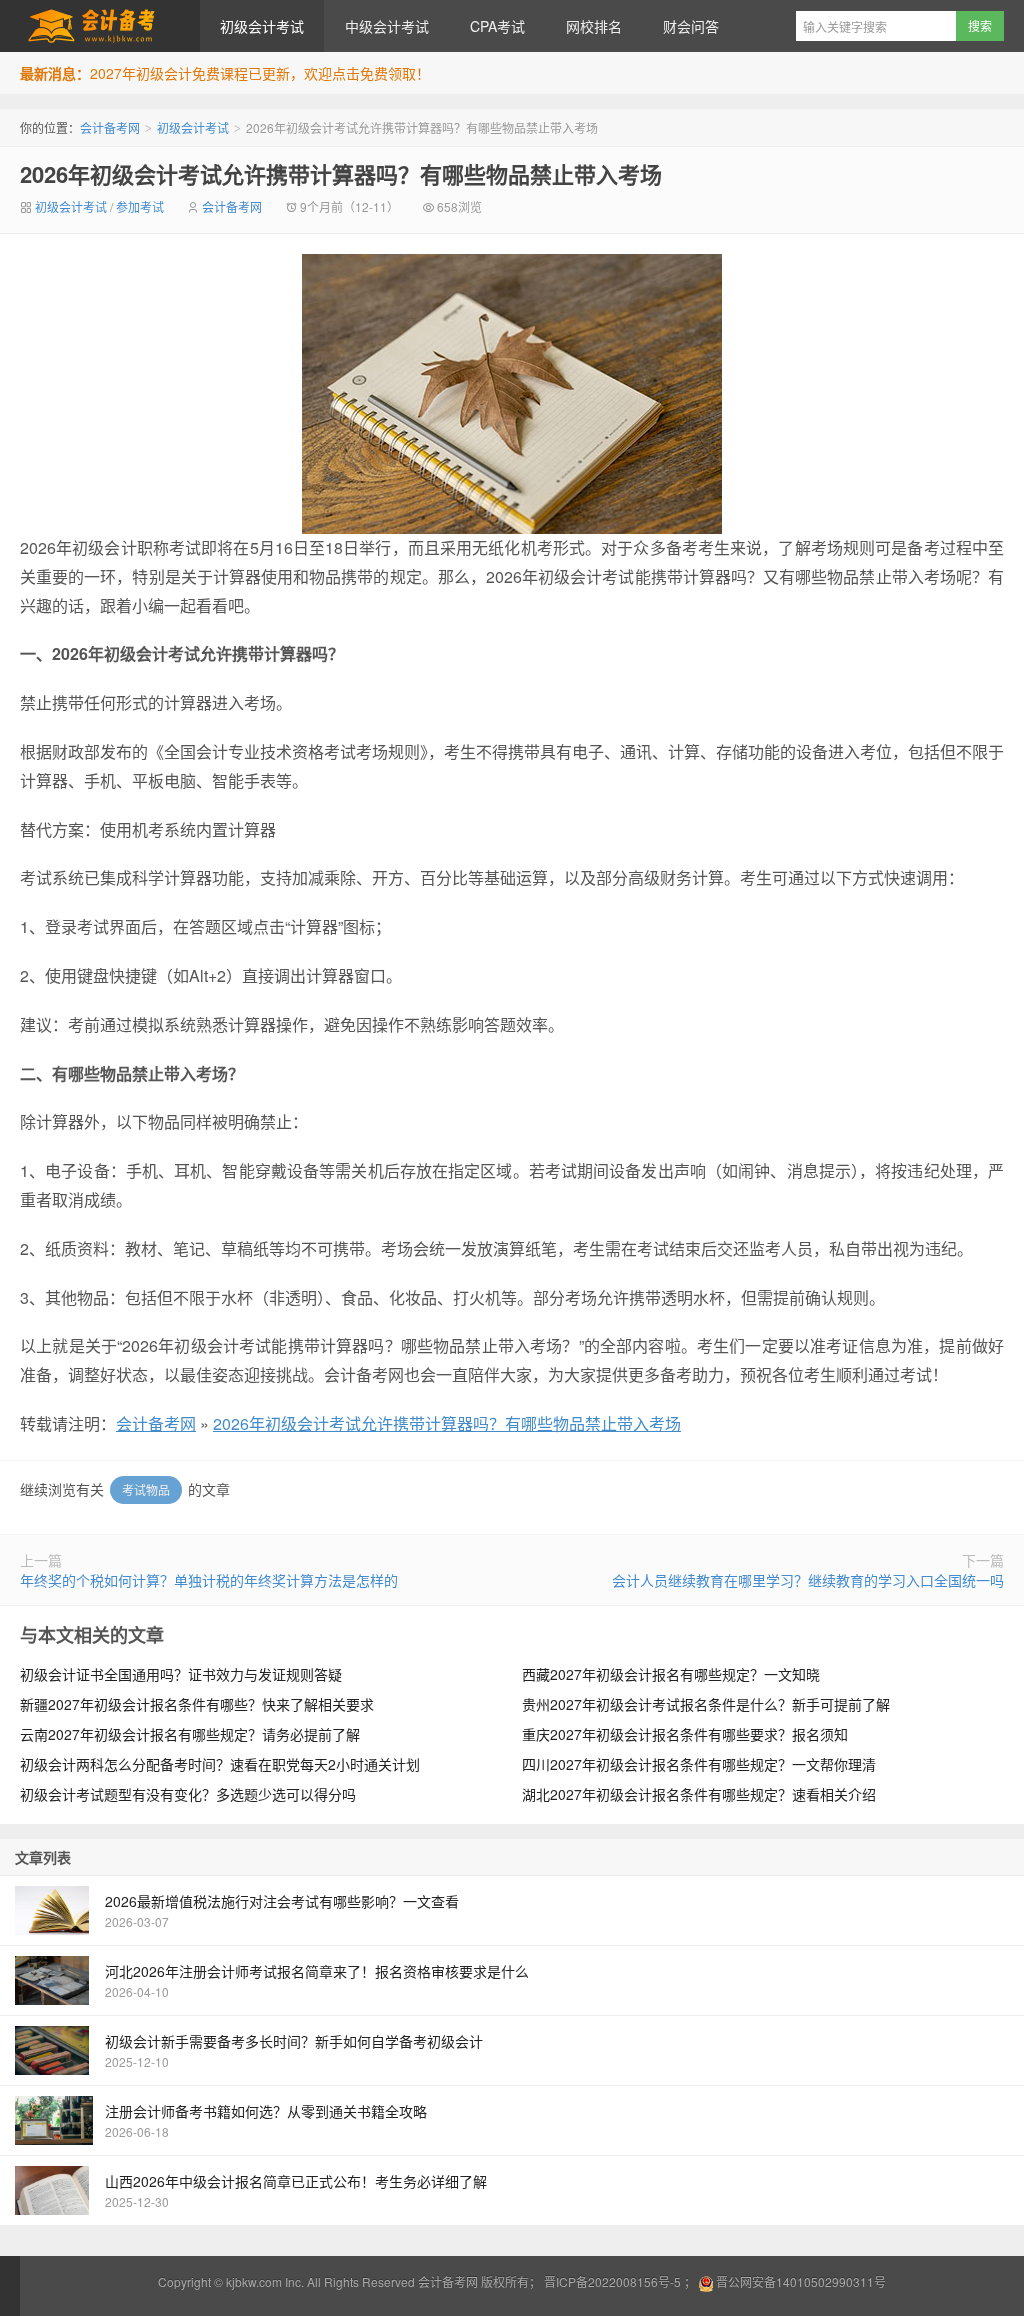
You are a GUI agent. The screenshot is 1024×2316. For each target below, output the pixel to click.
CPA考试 (497, 26)
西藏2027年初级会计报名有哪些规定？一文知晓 (671, 1674)
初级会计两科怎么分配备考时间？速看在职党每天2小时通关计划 (220, 1764)
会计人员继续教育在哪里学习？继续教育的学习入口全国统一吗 (808, 1580)
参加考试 (140, 206)
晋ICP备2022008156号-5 (612, 2281)
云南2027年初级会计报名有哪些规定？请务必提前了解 (190, 1734)
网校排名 (594, 26)
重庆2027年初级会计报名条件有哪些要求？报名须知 (685, 1734)
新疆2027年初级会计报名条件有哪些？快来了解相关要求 (197, 1704)
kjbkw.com (254, 2281)
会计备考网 (100, 26)
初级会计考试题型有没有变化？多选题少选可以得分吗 (188, 1794)
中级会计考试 (387, 26)
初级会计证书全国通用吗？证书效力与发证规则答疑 (181, 1674)
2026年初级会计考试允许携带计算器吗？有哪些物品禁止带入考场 (341, 174)
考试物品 (146, 1489)
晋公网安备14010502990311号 (801, 2281)
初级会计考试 (262, 26)
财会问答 (691, 26)
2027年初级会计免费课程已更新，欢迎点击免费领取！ (260, 73)
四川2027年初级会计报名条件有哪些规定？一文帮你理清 (699, 1764)
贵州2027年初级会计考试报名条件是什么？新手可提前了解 (706, 1704)
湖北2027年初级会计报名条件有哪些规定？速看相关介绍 (699, 1794)
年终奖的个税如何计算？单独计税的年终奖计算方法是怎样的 (209, 1580)
